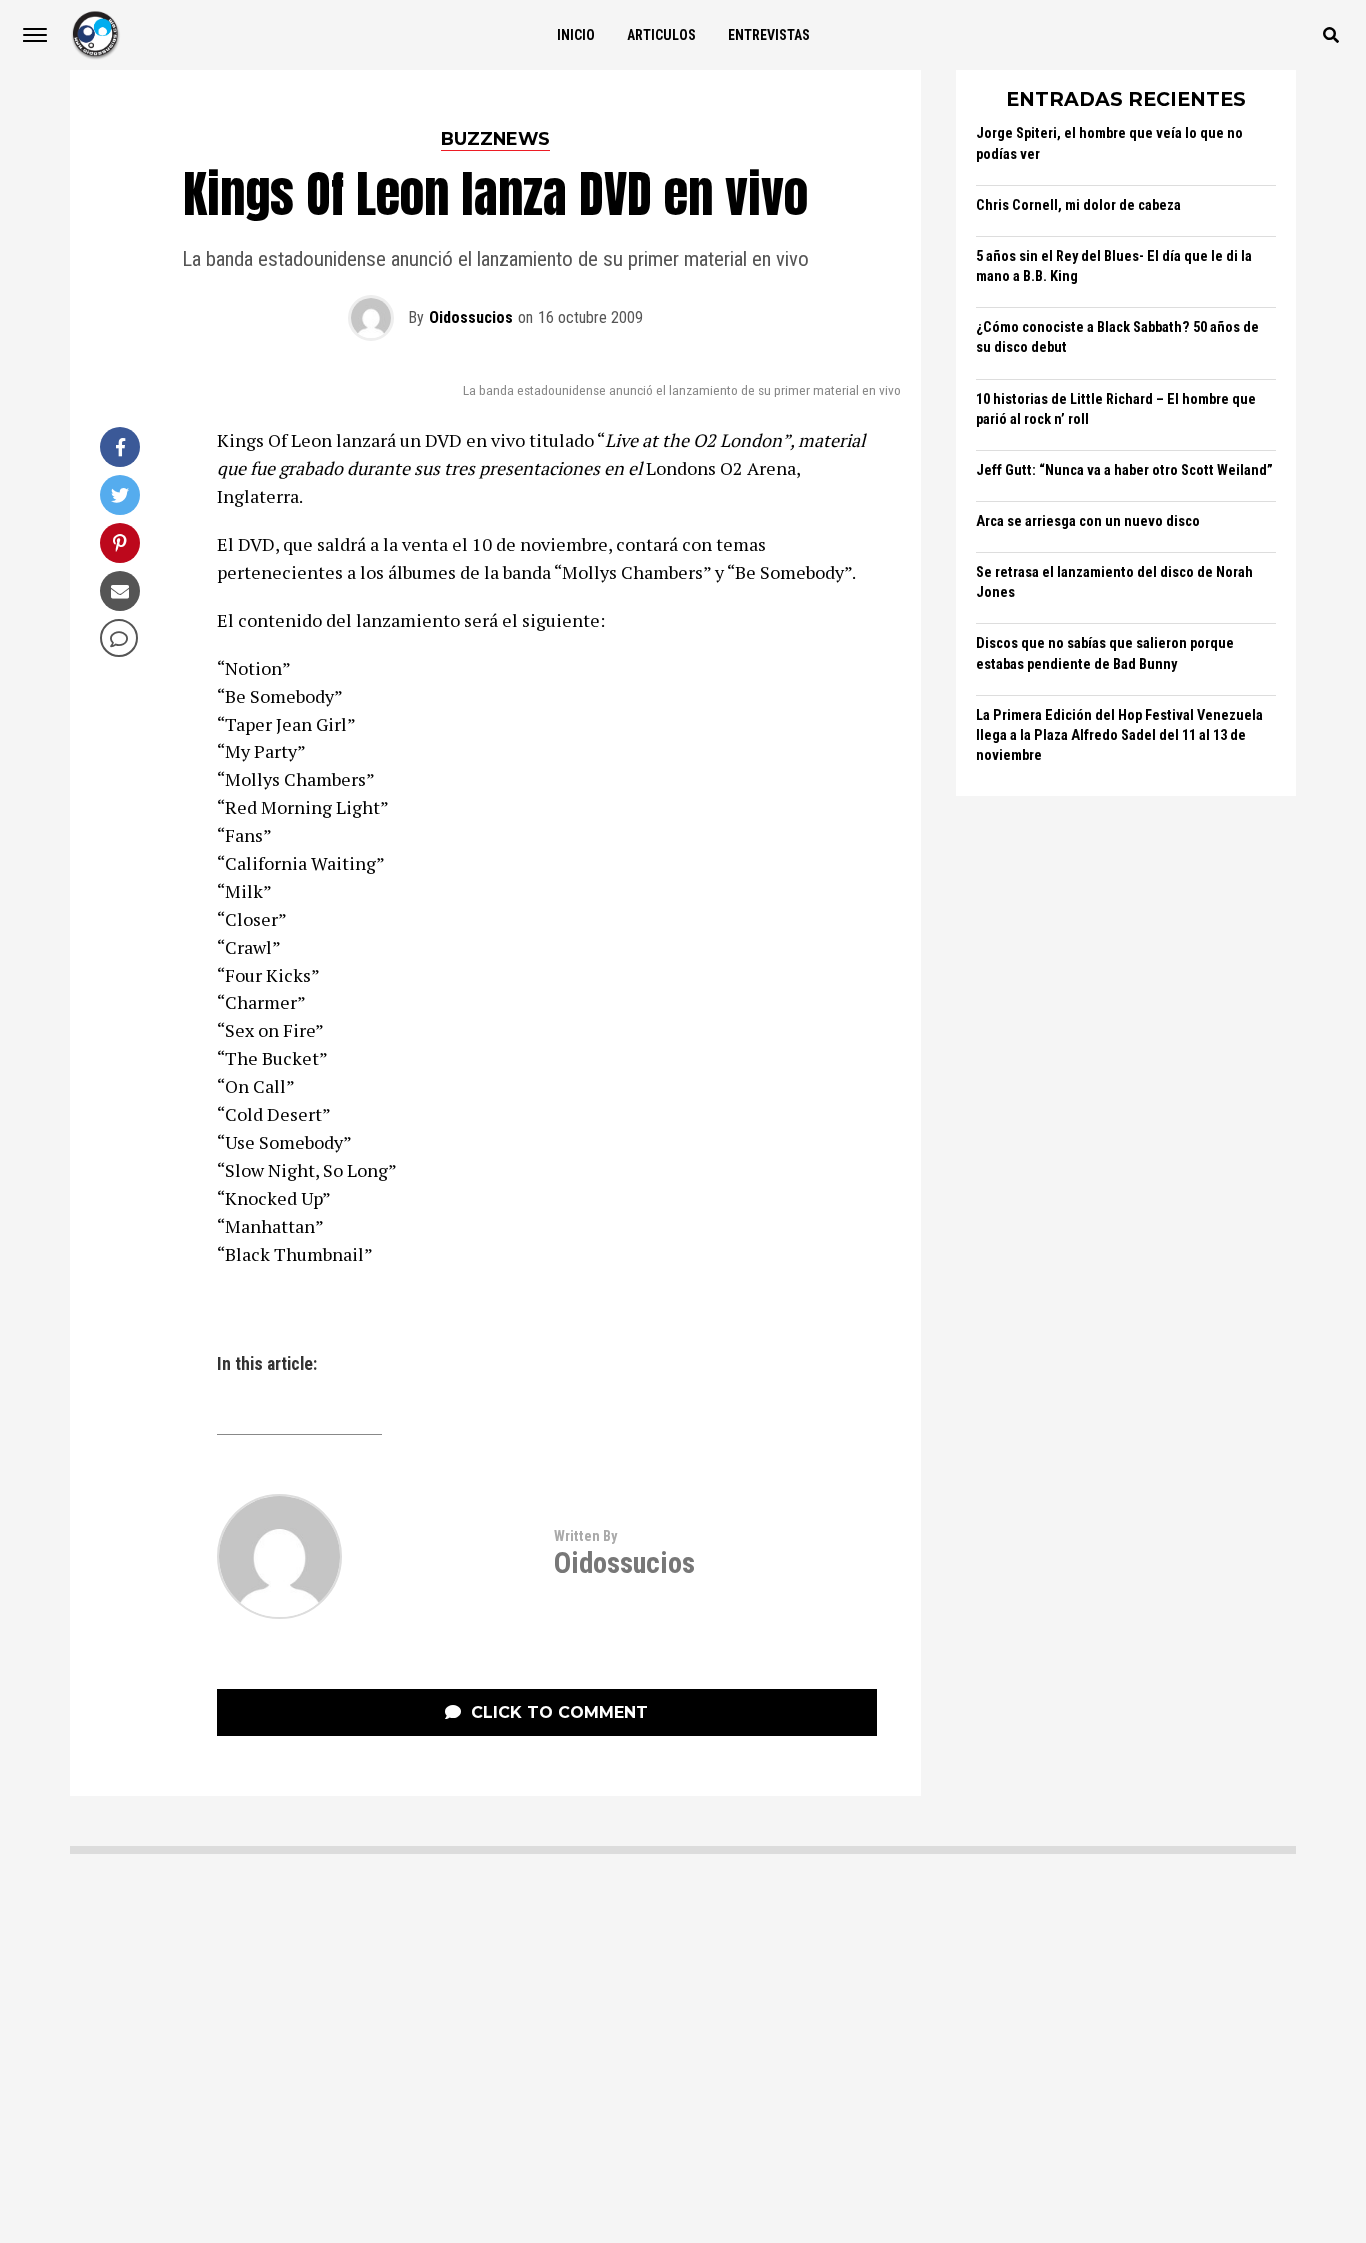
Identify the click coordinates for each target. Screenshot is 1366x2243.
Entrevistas (769, 35)
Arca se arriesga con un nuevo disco (1088, 521)
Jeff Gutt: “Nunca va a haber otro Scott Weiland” (1124, 470)
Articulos (661, 35)
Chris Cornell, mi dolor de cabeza (1078, 205)
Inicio (576, 35)
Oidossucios (471, 317)
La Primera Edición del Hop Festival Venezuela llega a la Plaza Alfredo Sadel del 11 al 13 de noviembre (1119, 735)
